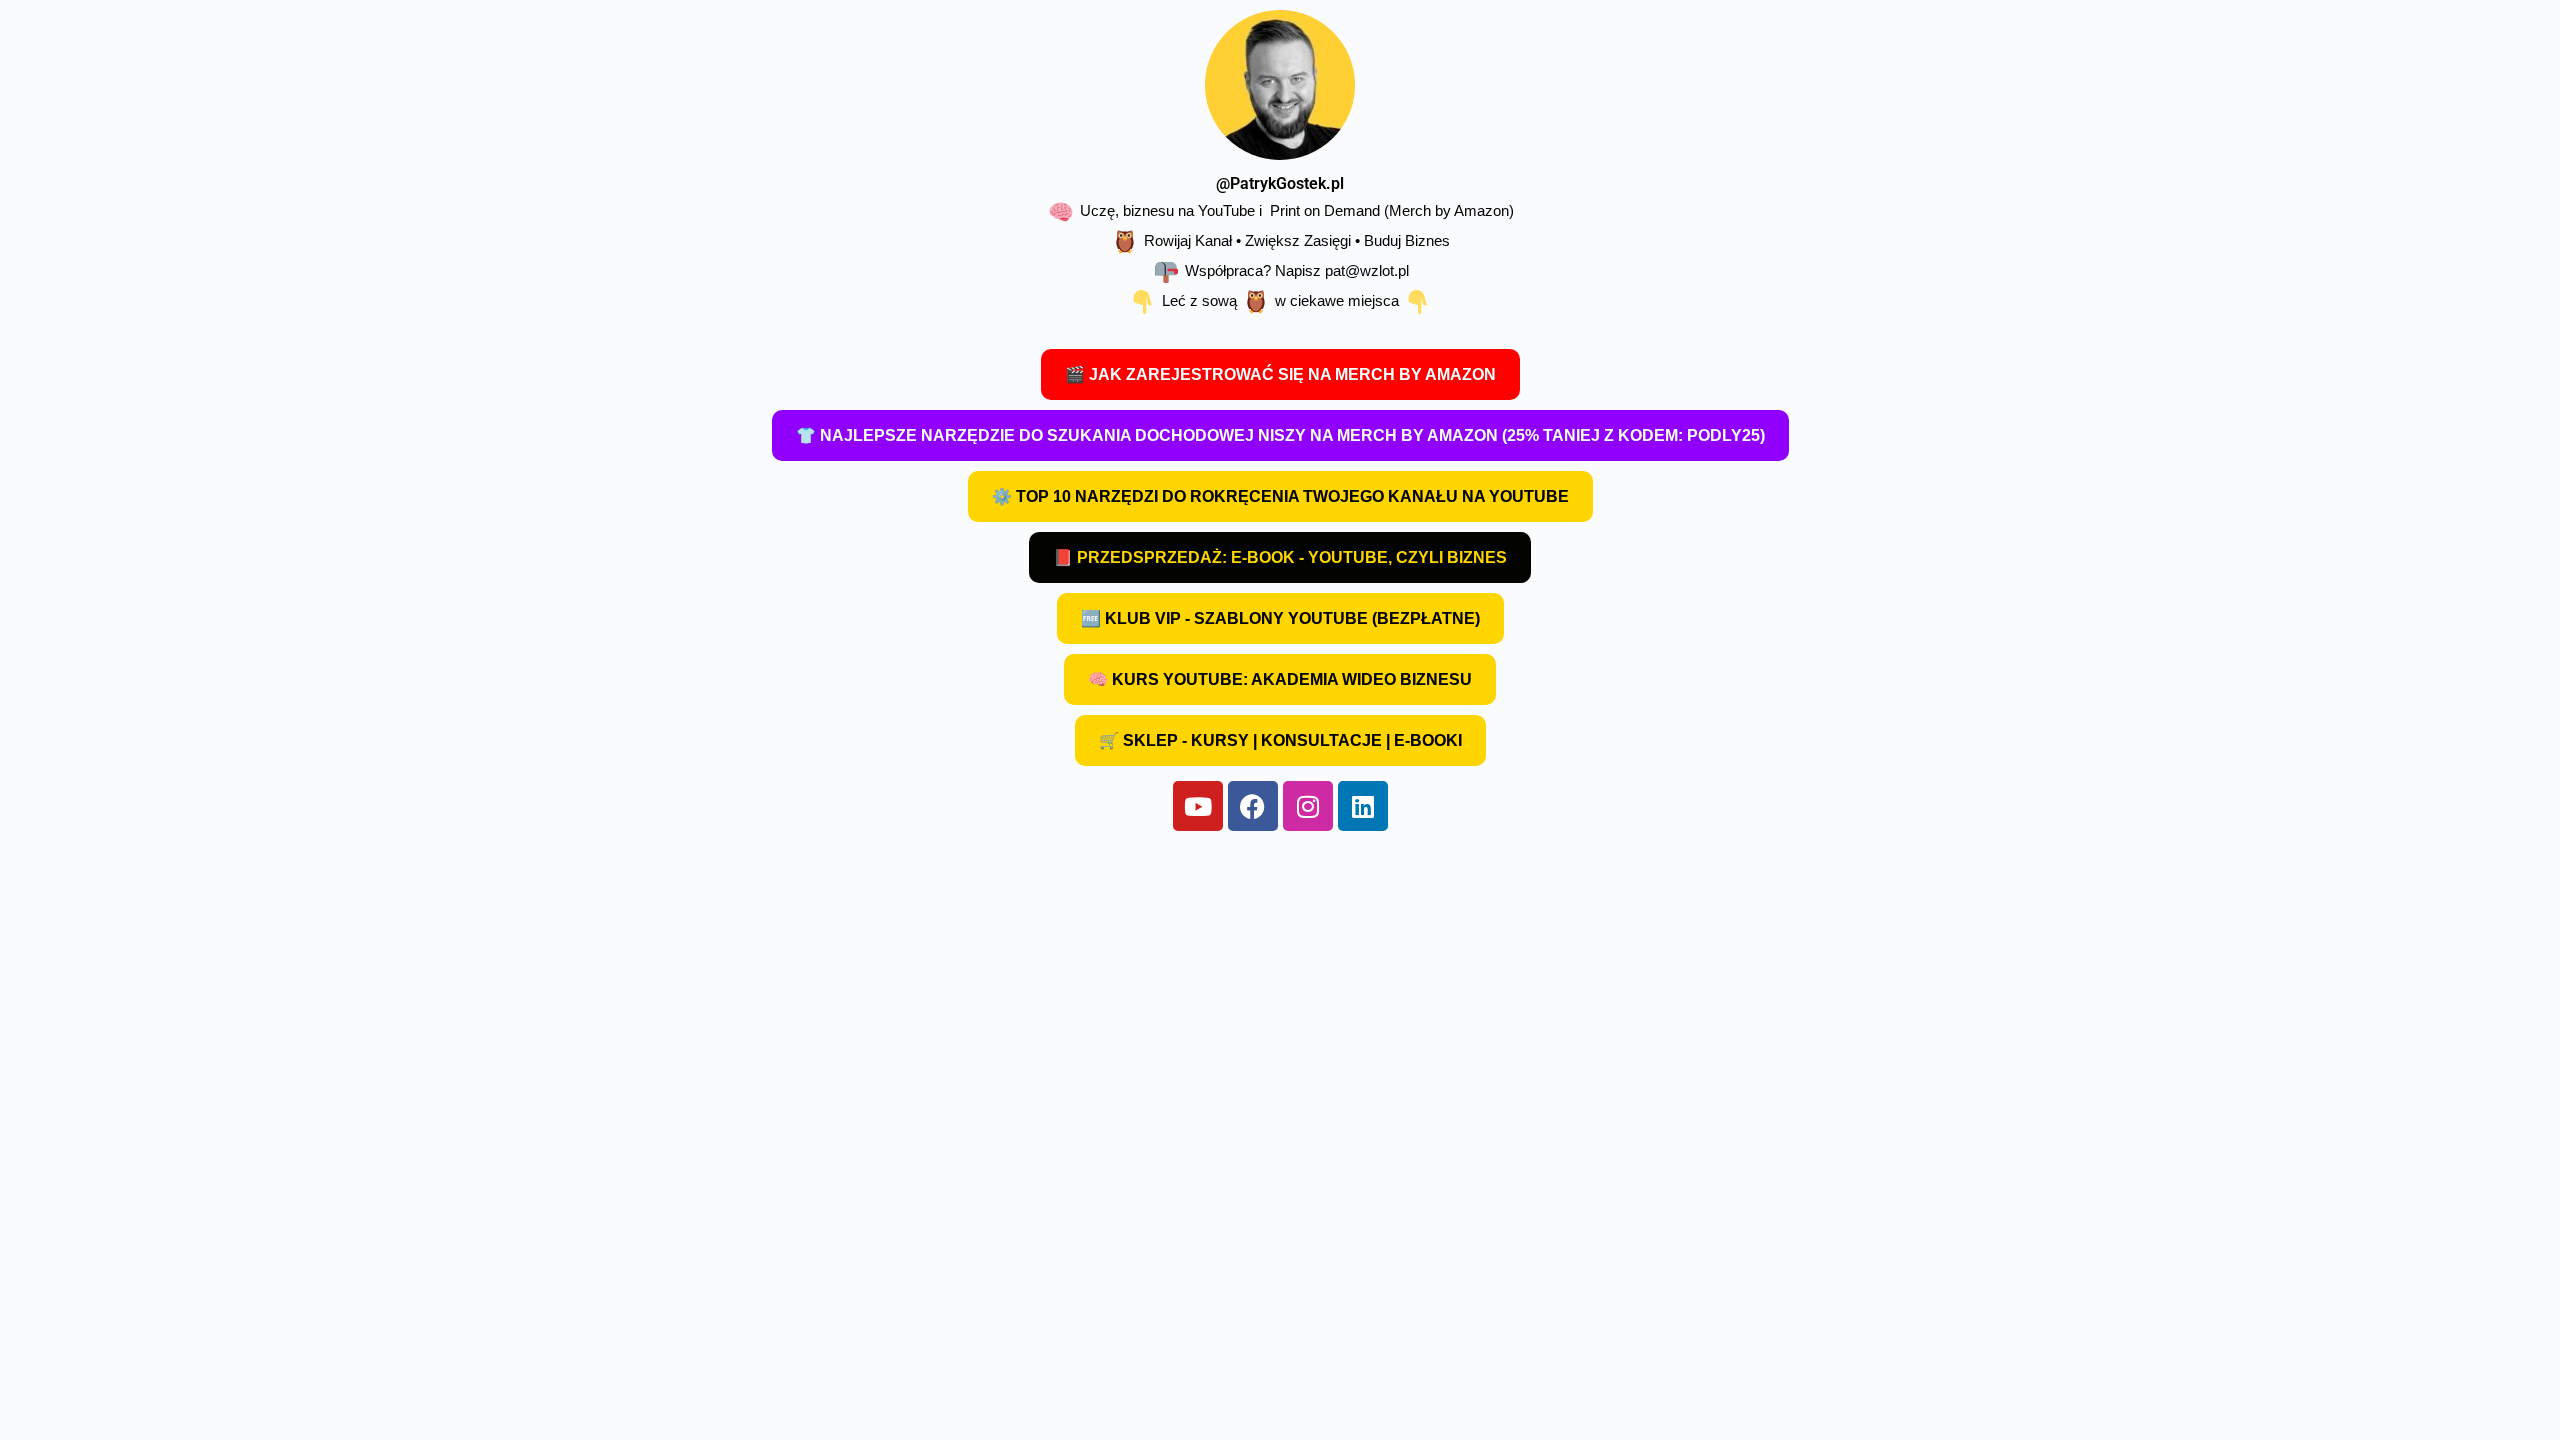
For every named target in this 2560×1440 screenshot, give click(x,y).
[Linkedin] (1363, 806)
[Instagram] (1308, 806)
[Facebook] (1253, 806)
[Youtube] (1198, 806)
